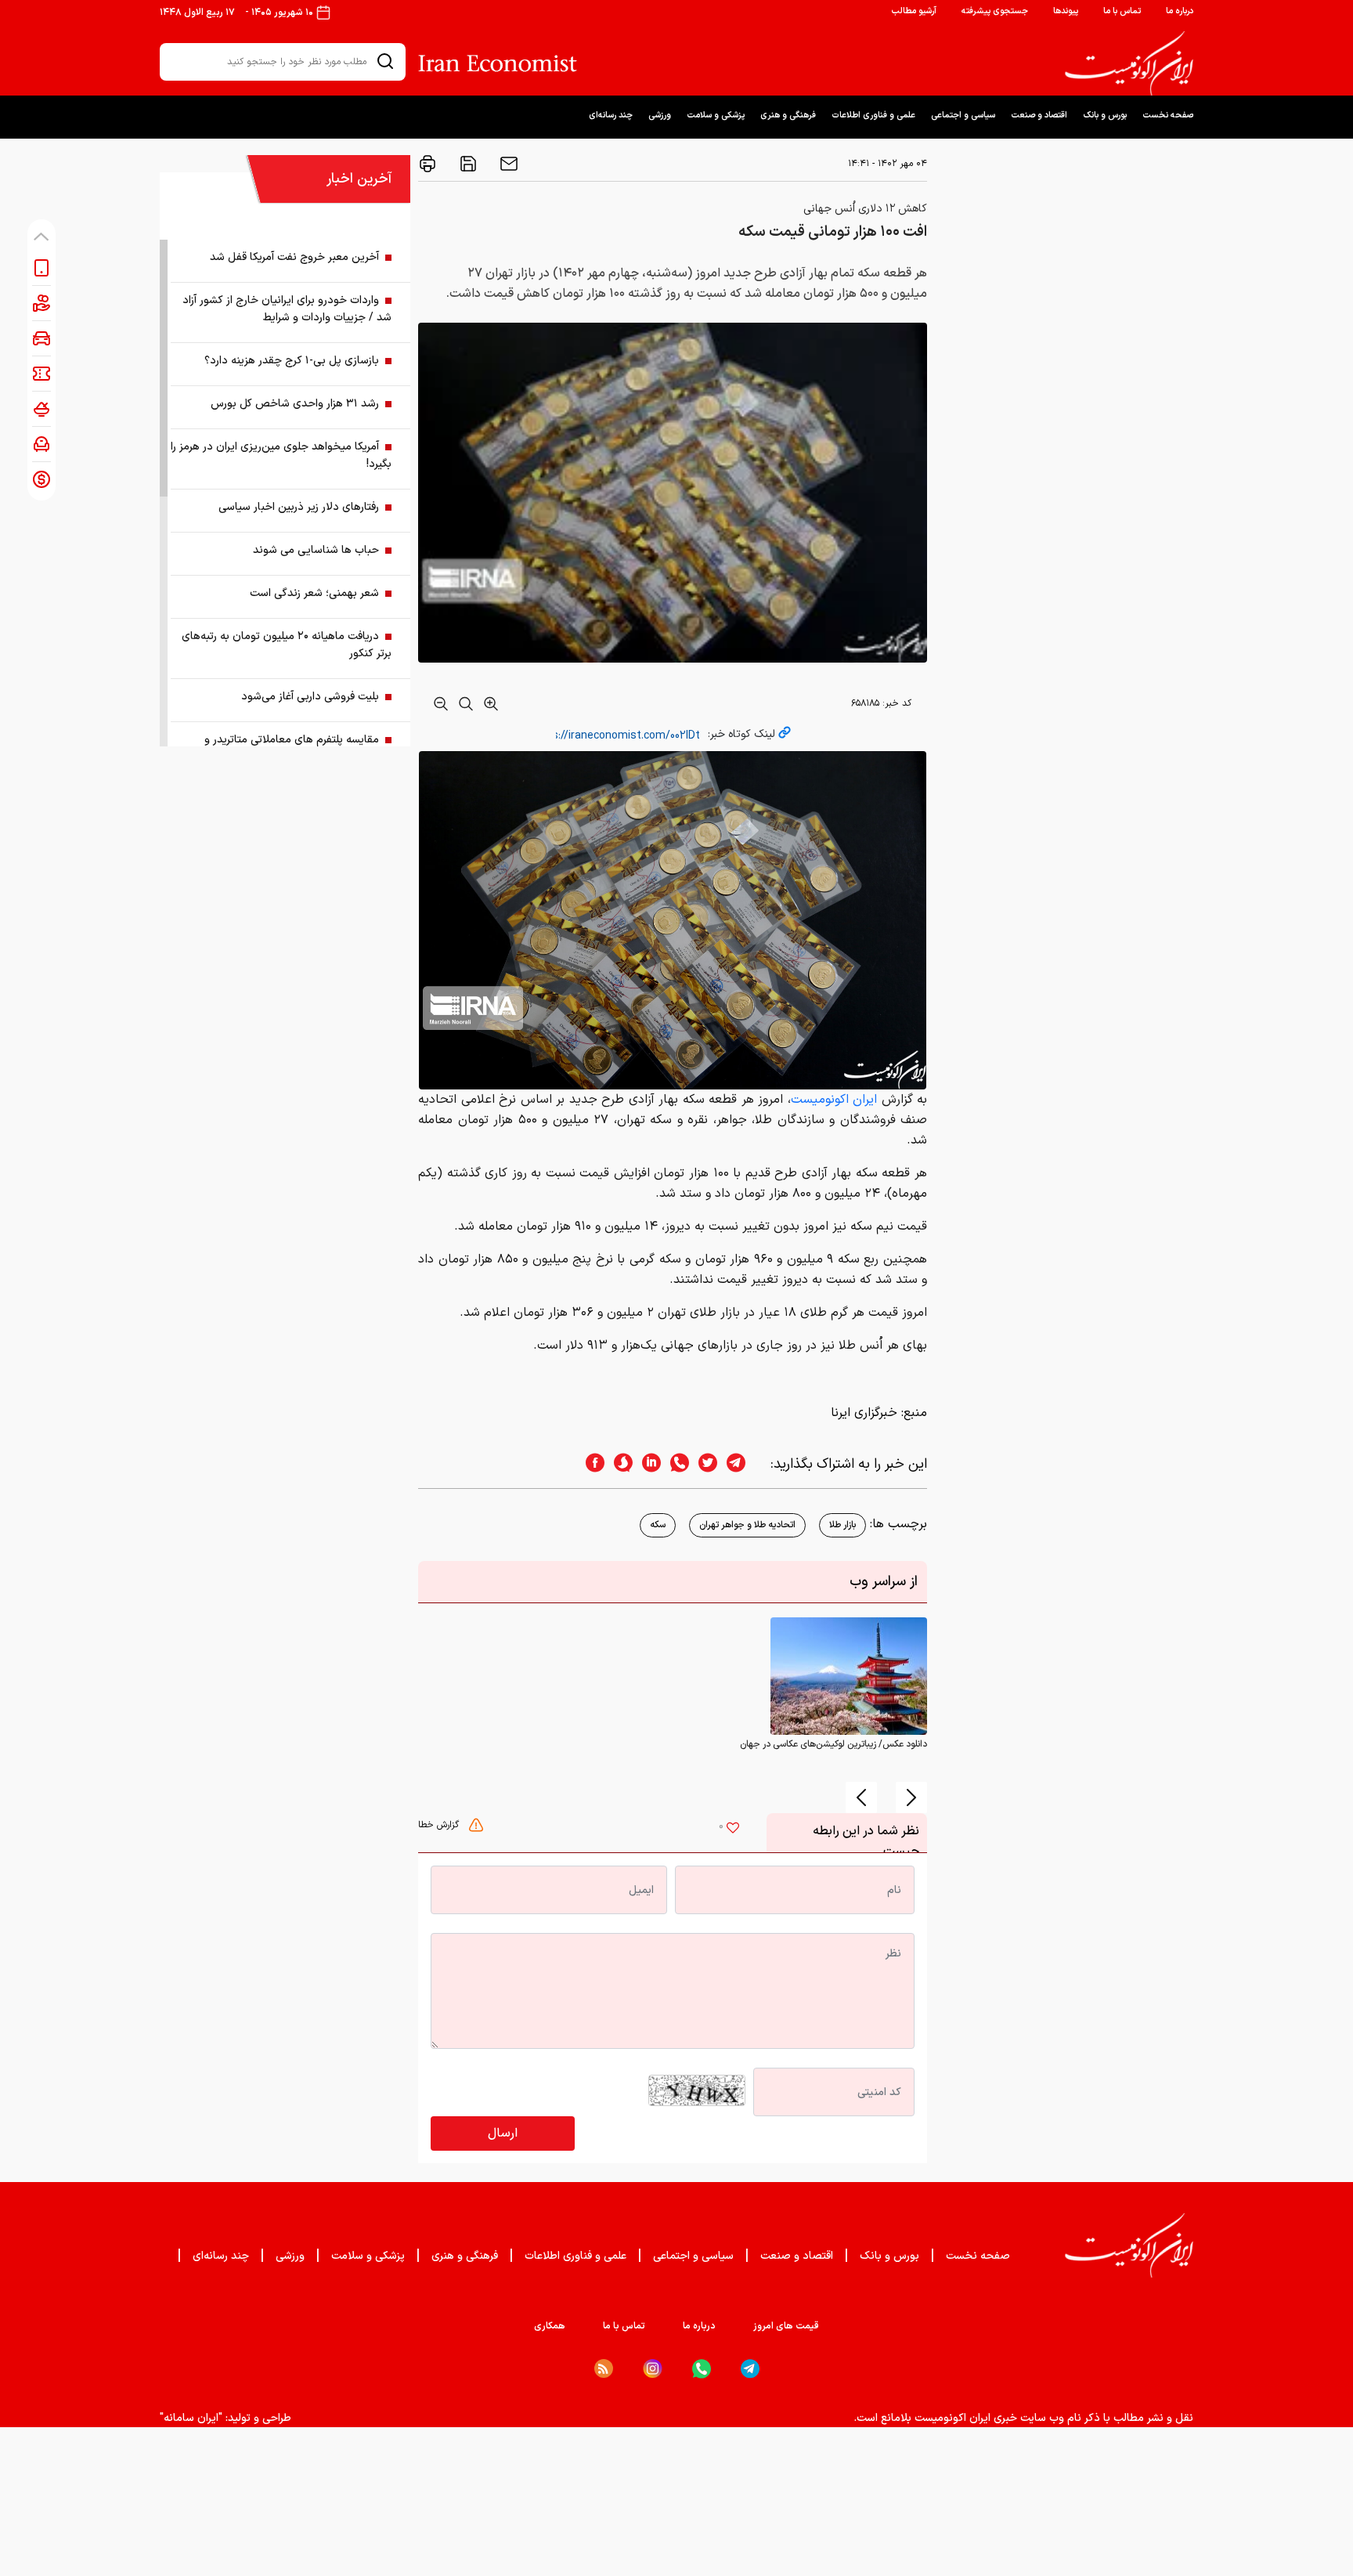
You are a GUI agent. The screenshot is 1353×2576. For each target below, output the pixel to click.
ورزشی (660, 116)
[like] (733, 1830)
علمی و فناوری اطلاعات (873, 116)
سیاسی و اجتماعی (963, 116)
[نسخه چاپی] (428, 164)
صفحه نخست (1168, 116)
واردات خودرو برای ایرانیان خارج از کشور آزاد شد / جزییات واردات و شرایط (287, 309)
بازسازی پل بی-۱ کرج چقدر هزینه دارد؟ (292, 361)
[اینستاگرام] (653, 2369)
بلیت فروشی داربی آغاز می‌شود (310, 697)
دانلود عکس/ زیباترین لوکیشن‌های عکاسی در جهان (833, 1744)
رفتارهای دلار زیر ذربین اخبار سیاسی (299, 507)
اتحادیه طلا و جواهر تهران (747, 1525)
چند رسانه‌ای (611, 116)
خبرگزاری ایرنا (864, 1413)
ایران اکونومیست (834, 1100)
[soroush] (619, 1464)
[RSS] (604, 2368)
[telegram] (744, 1464)
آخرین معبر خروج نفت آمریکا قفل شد (294, 257)
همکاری (550, 2326)
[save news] (467, 164)
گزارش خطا (440, 1825)
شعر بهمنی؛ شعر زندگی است (314, 593)
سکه (658, 1525)
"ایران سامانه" (191, 2418)
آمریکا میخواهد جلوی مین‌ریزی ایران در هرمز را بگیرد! (281, 455)
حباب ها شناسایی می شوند (316, 550)
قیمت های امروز (786, 2326)
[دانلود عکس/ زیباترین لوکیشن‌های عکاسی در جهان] (849, 1676)
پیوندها (1066, 11)
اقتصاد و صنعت (1039, 116)
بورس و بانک (1105, 116)
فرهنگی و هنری (788, 116)
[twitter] (703, 1464)
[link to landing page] (1129, 63)
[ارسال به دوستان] (507, 164)
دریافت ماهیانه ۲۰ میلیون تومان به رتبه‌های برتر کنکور (287, 645)
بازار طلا (842, 1525)
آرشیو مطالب (914, 11)
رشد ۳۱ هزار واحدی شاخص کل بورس (295, 404)
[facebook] (590, 1464)
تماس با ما (1122, 11)
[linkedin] (647, 1464)
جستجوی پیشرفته (995, 11)
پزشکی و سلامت (716, 116)
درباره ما (1180, 11)
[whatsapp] (675, 1464)
